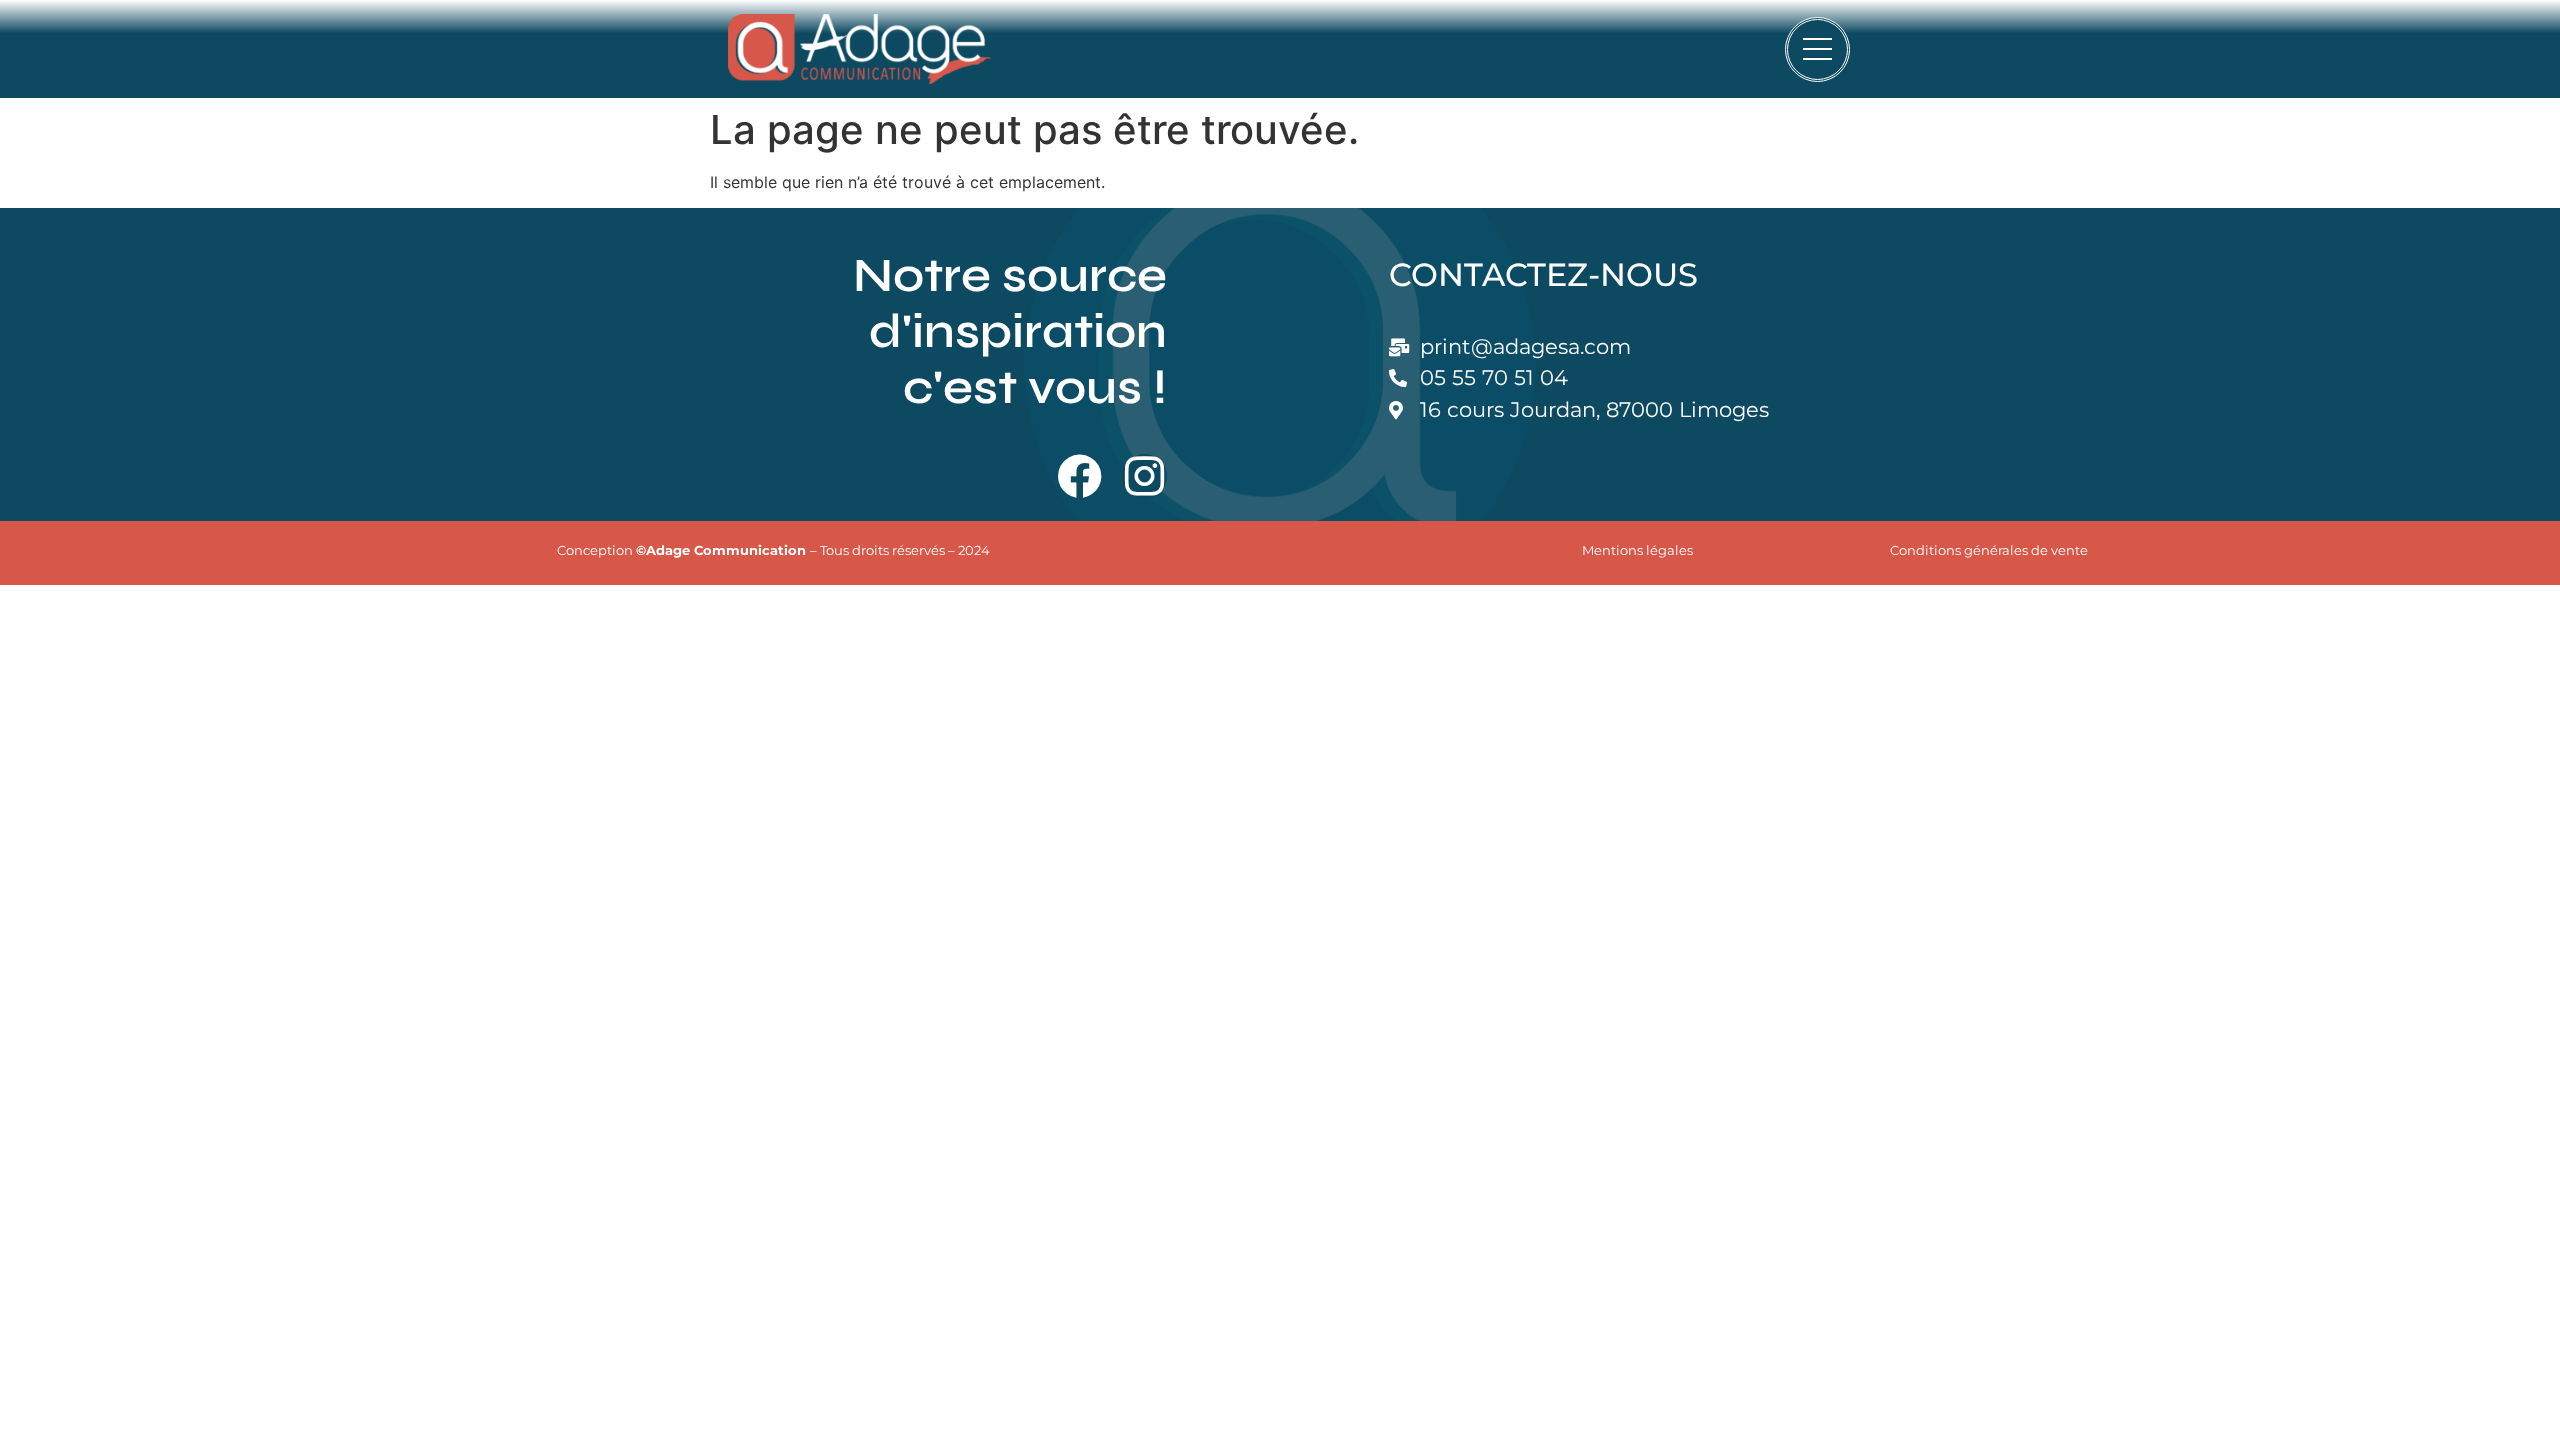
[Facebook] (1079, 476)
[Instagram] (1144, 476)
